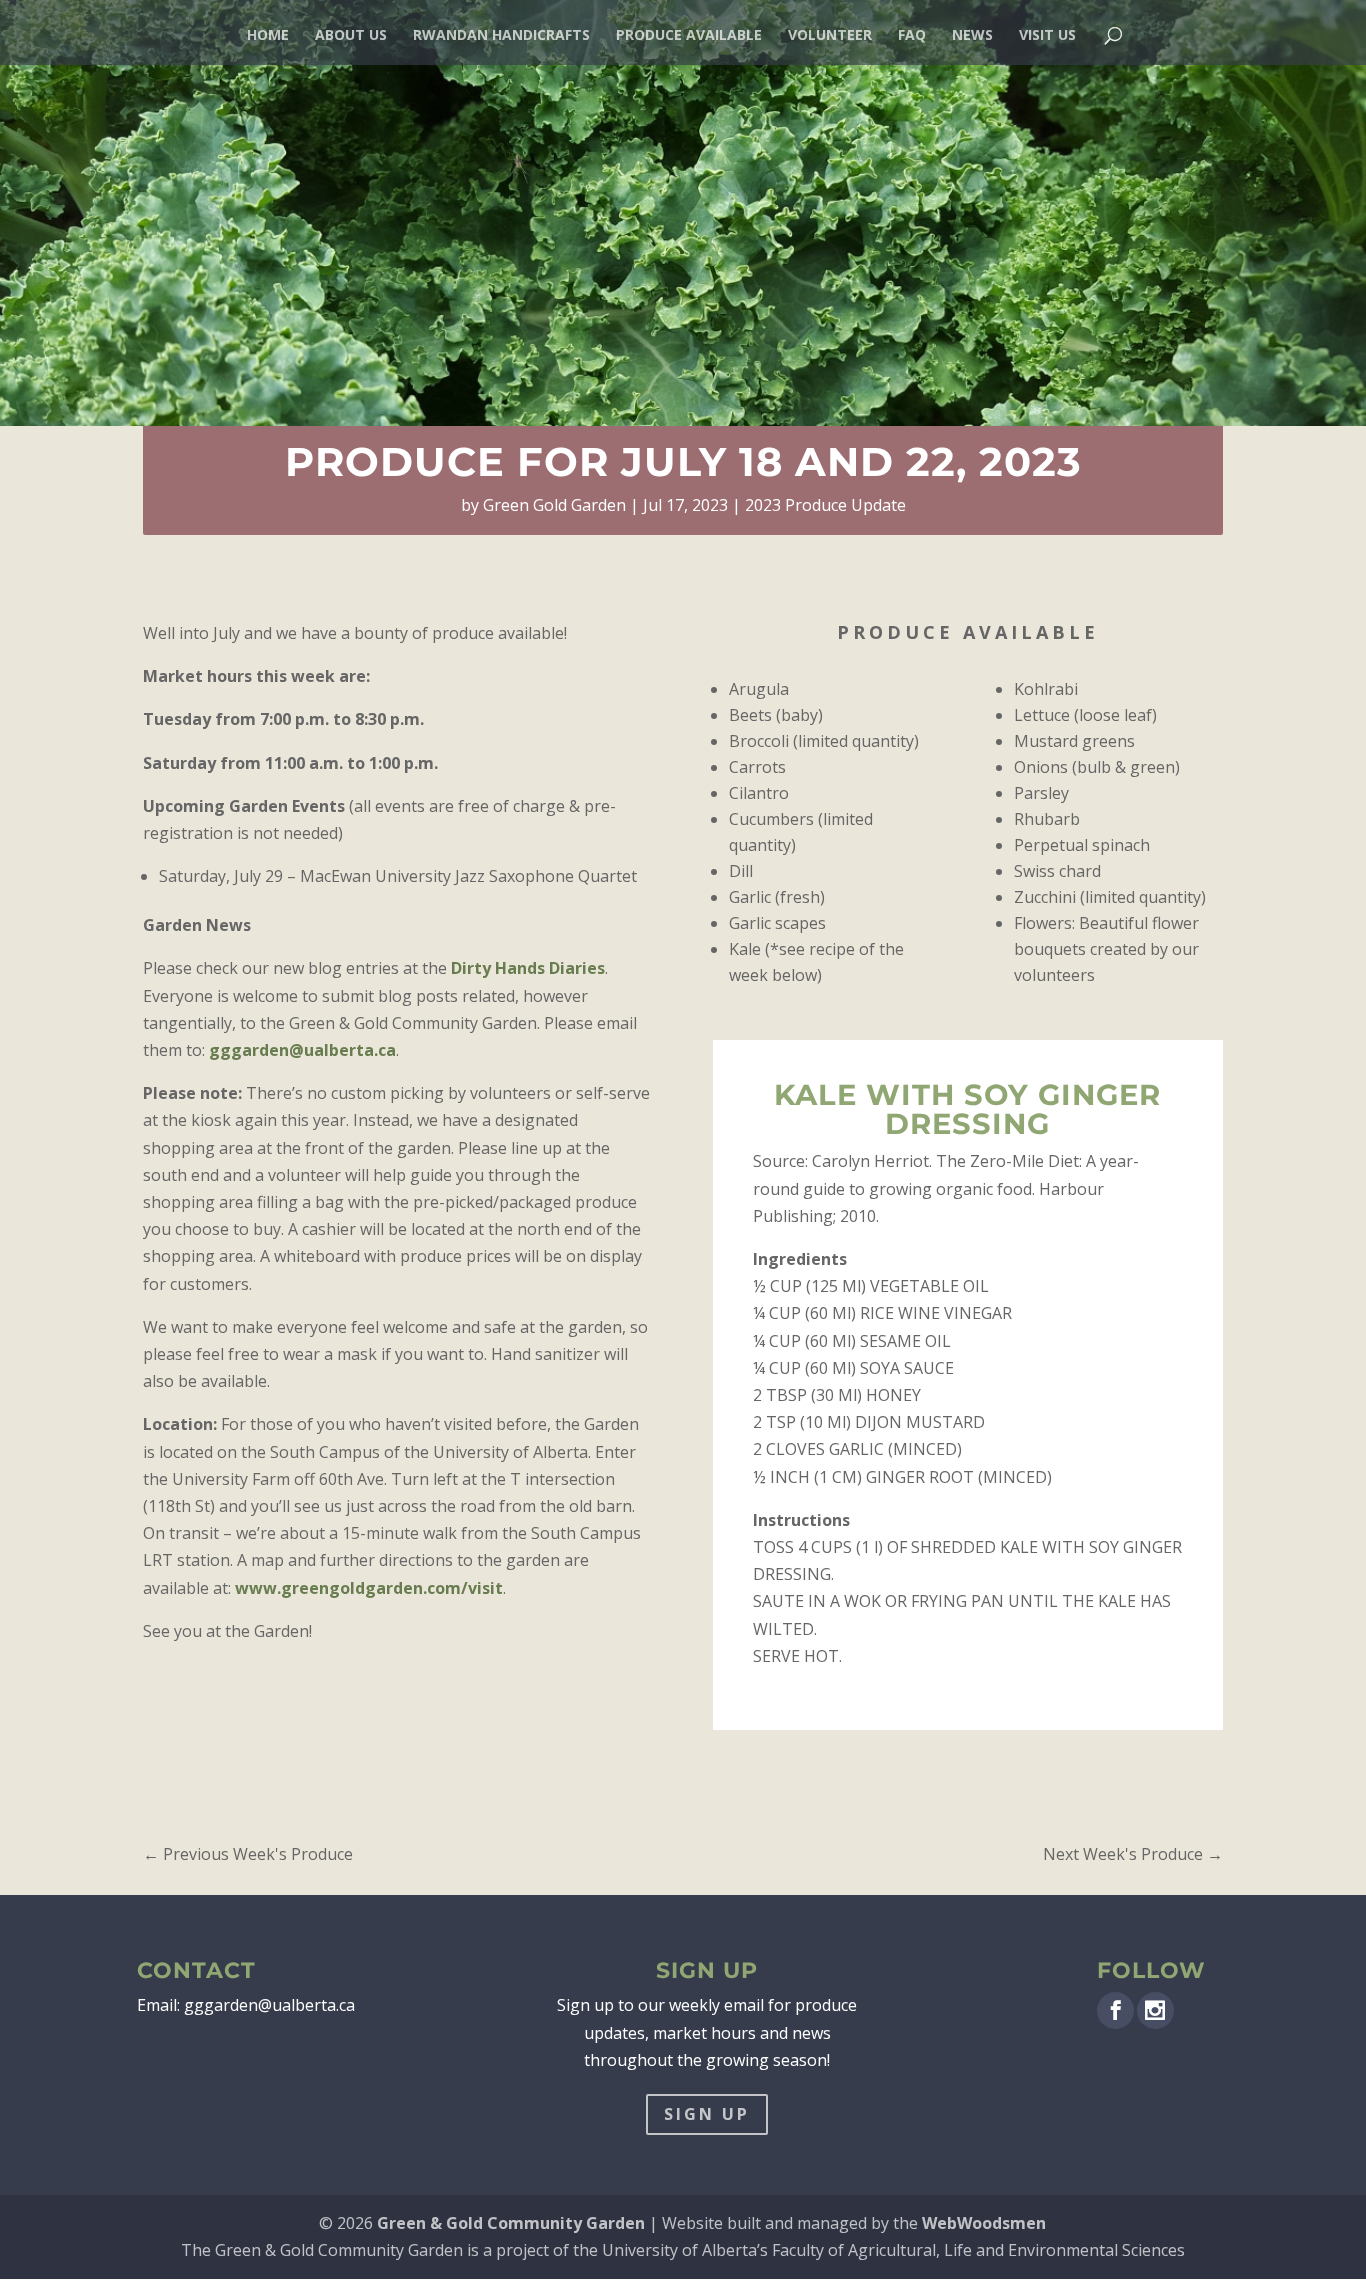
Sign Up (707, 2114)
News (972, 36)
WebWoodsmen (984, 2223)
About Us (351, 36)
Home (268, 36)
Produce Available (689, 36)
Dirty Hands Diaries (528, 968)
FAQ (912, 36)
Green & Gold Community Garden (511, 2223)
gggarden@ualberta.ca (302, 1050)
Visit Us (1047, 36)
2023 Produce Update (825, 505)
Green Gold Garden (554, 505)
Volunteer (830, 36)
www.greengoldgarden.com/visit (369, 1588)
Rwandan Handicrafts (501, 36)
